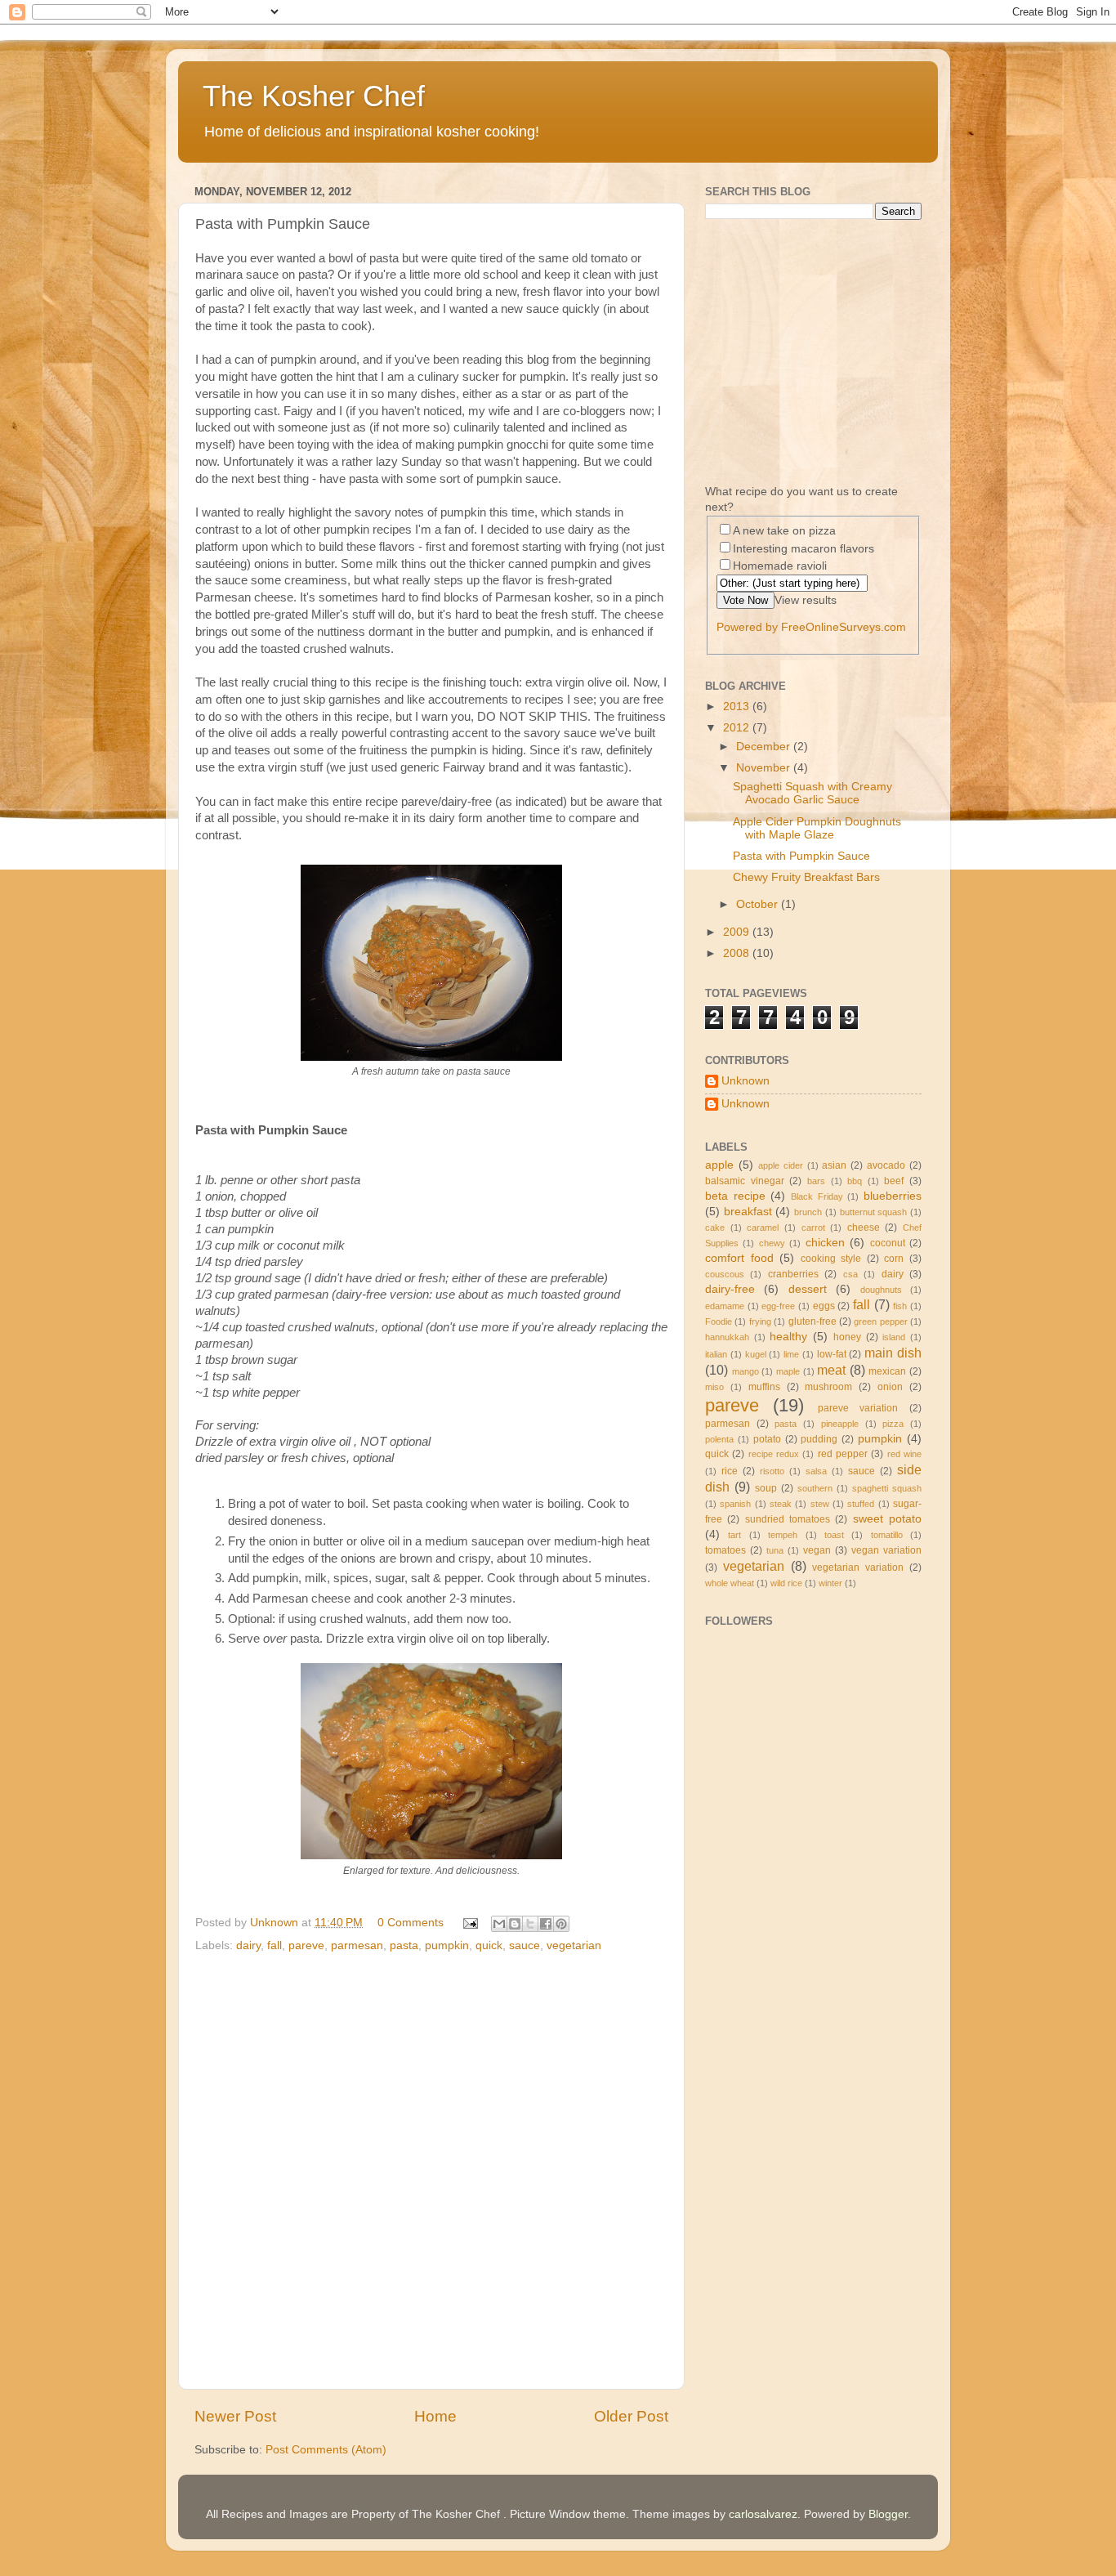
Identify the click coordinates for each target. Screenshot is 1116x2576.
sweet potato (887, 1519)
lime (791, 1354)
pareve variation (858, 1408)
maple (788, 1371)
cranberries (793, 1274)
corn (894, 1259)
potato (767, 1439)
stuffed (861, 1504)
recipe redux (774, 1454)
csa (850, 1274)
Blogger (888, 2514)
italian (716, 1354)
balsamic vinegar (745, 1181)
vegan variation (886, 1550)
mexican (887, 1371)
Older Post (631, 2416)
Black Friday (817, 1196)
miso (714, 1387)
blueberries (893, 1196)
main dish (893, 1353)
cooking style (831, 1259)
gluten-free (812, 1322)
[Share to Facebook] (546, 1924)
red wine (904, 1454)
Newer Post (235, 2416)
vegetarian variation (858, 1568)
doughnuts (881, 1290)
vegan (817, 1550)
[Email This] (499, 1924)
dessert (808, 1289)
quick (489, 1945)
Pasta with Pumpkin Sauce (801, 856)
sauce (525, 1945)
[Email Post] (469, 1923)
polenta (719, 1439)
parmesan (357, 1945)
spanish (735, 1504)
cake (715, 1228)
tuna (775, 1550)
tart (734, 1535)
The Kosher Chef (314, 96)
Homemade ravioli (780, 566)
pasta (404, 1945)
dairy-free (730, 1289)
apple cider (781, 1165)
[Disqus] (431, 2167)
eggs (824, 1306)
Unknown (745, 1081)
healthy (788, 1337)
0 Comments (411, 1923)
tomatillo (887, 1535)
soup (766, 1488)
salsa (816, 1471)
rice (730, 1471)
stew (820, 1504)
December (765, 747)
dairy (248, 1945)
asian (834, 1165)
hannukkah (727, 1337)
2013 (738, 707)
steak (781, 1504)
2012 (738, 728)
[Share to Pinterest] (561, 1924)
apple (719, 1165)
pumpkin (447, 1945)
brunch (808, 1212)
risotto (772, 1471)
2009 (738, 932)
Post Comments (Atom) (326, 2450)
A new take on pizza (784, 531)
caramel (763, 1228)
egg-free (778, 1306)
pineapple (840, 1424)
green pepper (880, 1322)
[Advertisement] (770, 2030)
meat (831, 1370)
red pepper (843, 1454)
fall (275, 1945)
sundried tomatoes (788, 1519)
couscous (725, 1274)
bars (816, 1181)
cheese (864, 1228)
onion (890, 1387)
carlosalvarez (763, 2514)
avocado (886, 1165)
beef (894, 1181)
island (894, 1337)
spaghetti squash (887, 1488)
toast (834, 1535)
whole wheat (730, 1583)
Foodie (719, 1322)
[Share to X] (530, 1924)
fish (900, 1306)
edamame (725, 1306)
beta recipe (735, 1196)
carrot (813, 1228)
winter (830, 1583)
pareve (306, 1945)
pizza (893, 1424)
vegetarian (574, 1945)
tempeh (783, 1535)
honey (847, 1337)
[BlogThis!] (515, 1924)
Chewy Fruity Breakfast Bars (806, 877)
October (759, 904)
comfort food (739, 1258)
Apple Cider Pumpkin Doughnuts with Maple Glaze (817, 828)
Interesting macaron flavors (804, 549)
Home (435, 2416)
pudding (819, 1439)
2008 (738, 953)
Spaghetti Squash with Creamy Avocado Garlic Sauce (812, 793)
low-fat (832, 1354)
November (765, 768)
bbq (855, 1181)
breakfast (748, 1212)
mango (745, 1371)
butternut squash (874, 1212)
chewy (772, 1243)
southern (815, 1488)
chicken (825, 1243)
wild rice (786, 1583)
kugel (756, 1354)
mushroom (828, 1387)
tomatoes (725, 1550)
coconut (888, 1243)
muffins (764, 1387)
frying (760, 1322)
